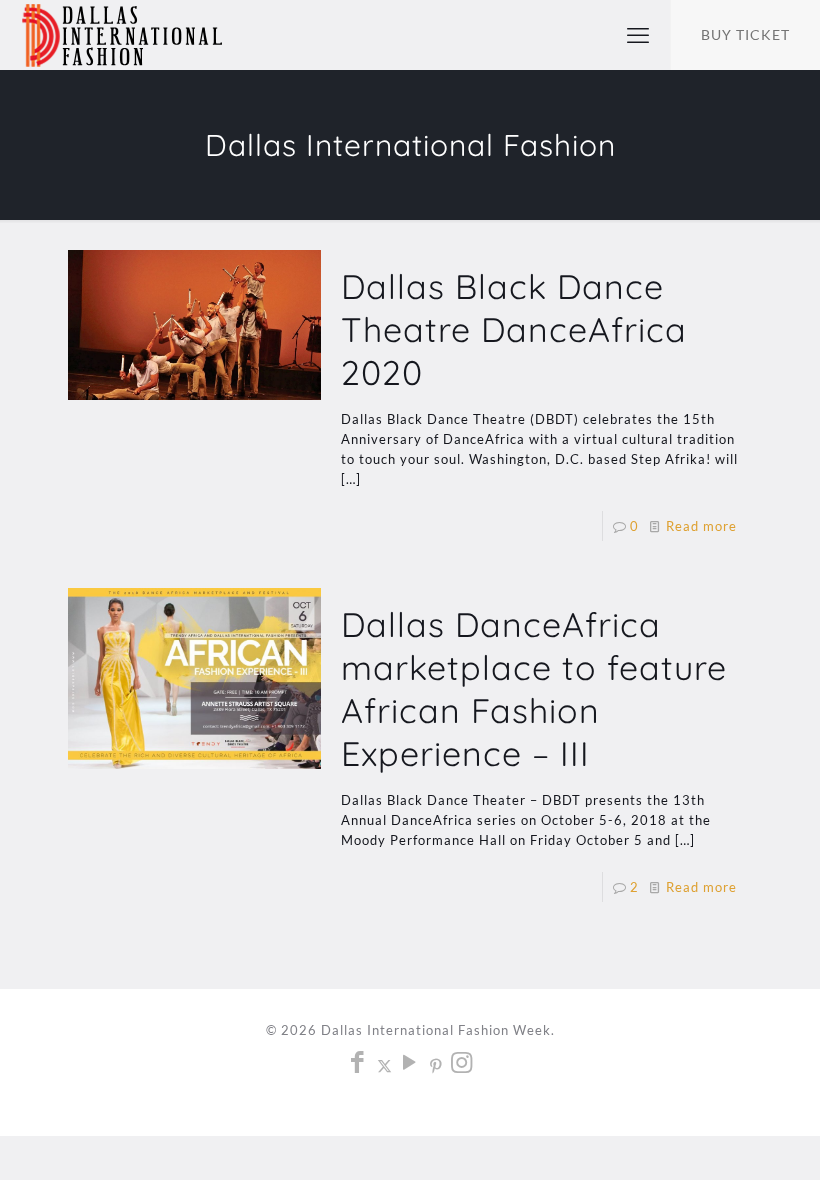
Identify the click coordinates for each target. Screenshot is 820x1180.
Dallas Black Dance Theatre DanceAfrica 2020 (514, 329)
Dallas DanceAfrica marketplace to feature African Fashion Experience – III (534, 689)
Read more (701, 526)
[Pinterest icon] (436, 1065)
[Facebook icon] (358, 1065)
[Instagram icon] (462, 1065)
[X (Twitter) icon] (384, 1065)
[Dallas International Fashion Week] (122, 35)
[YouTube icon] (410, 1065)
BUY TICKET (745, 34)
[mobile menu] (638, 35)
